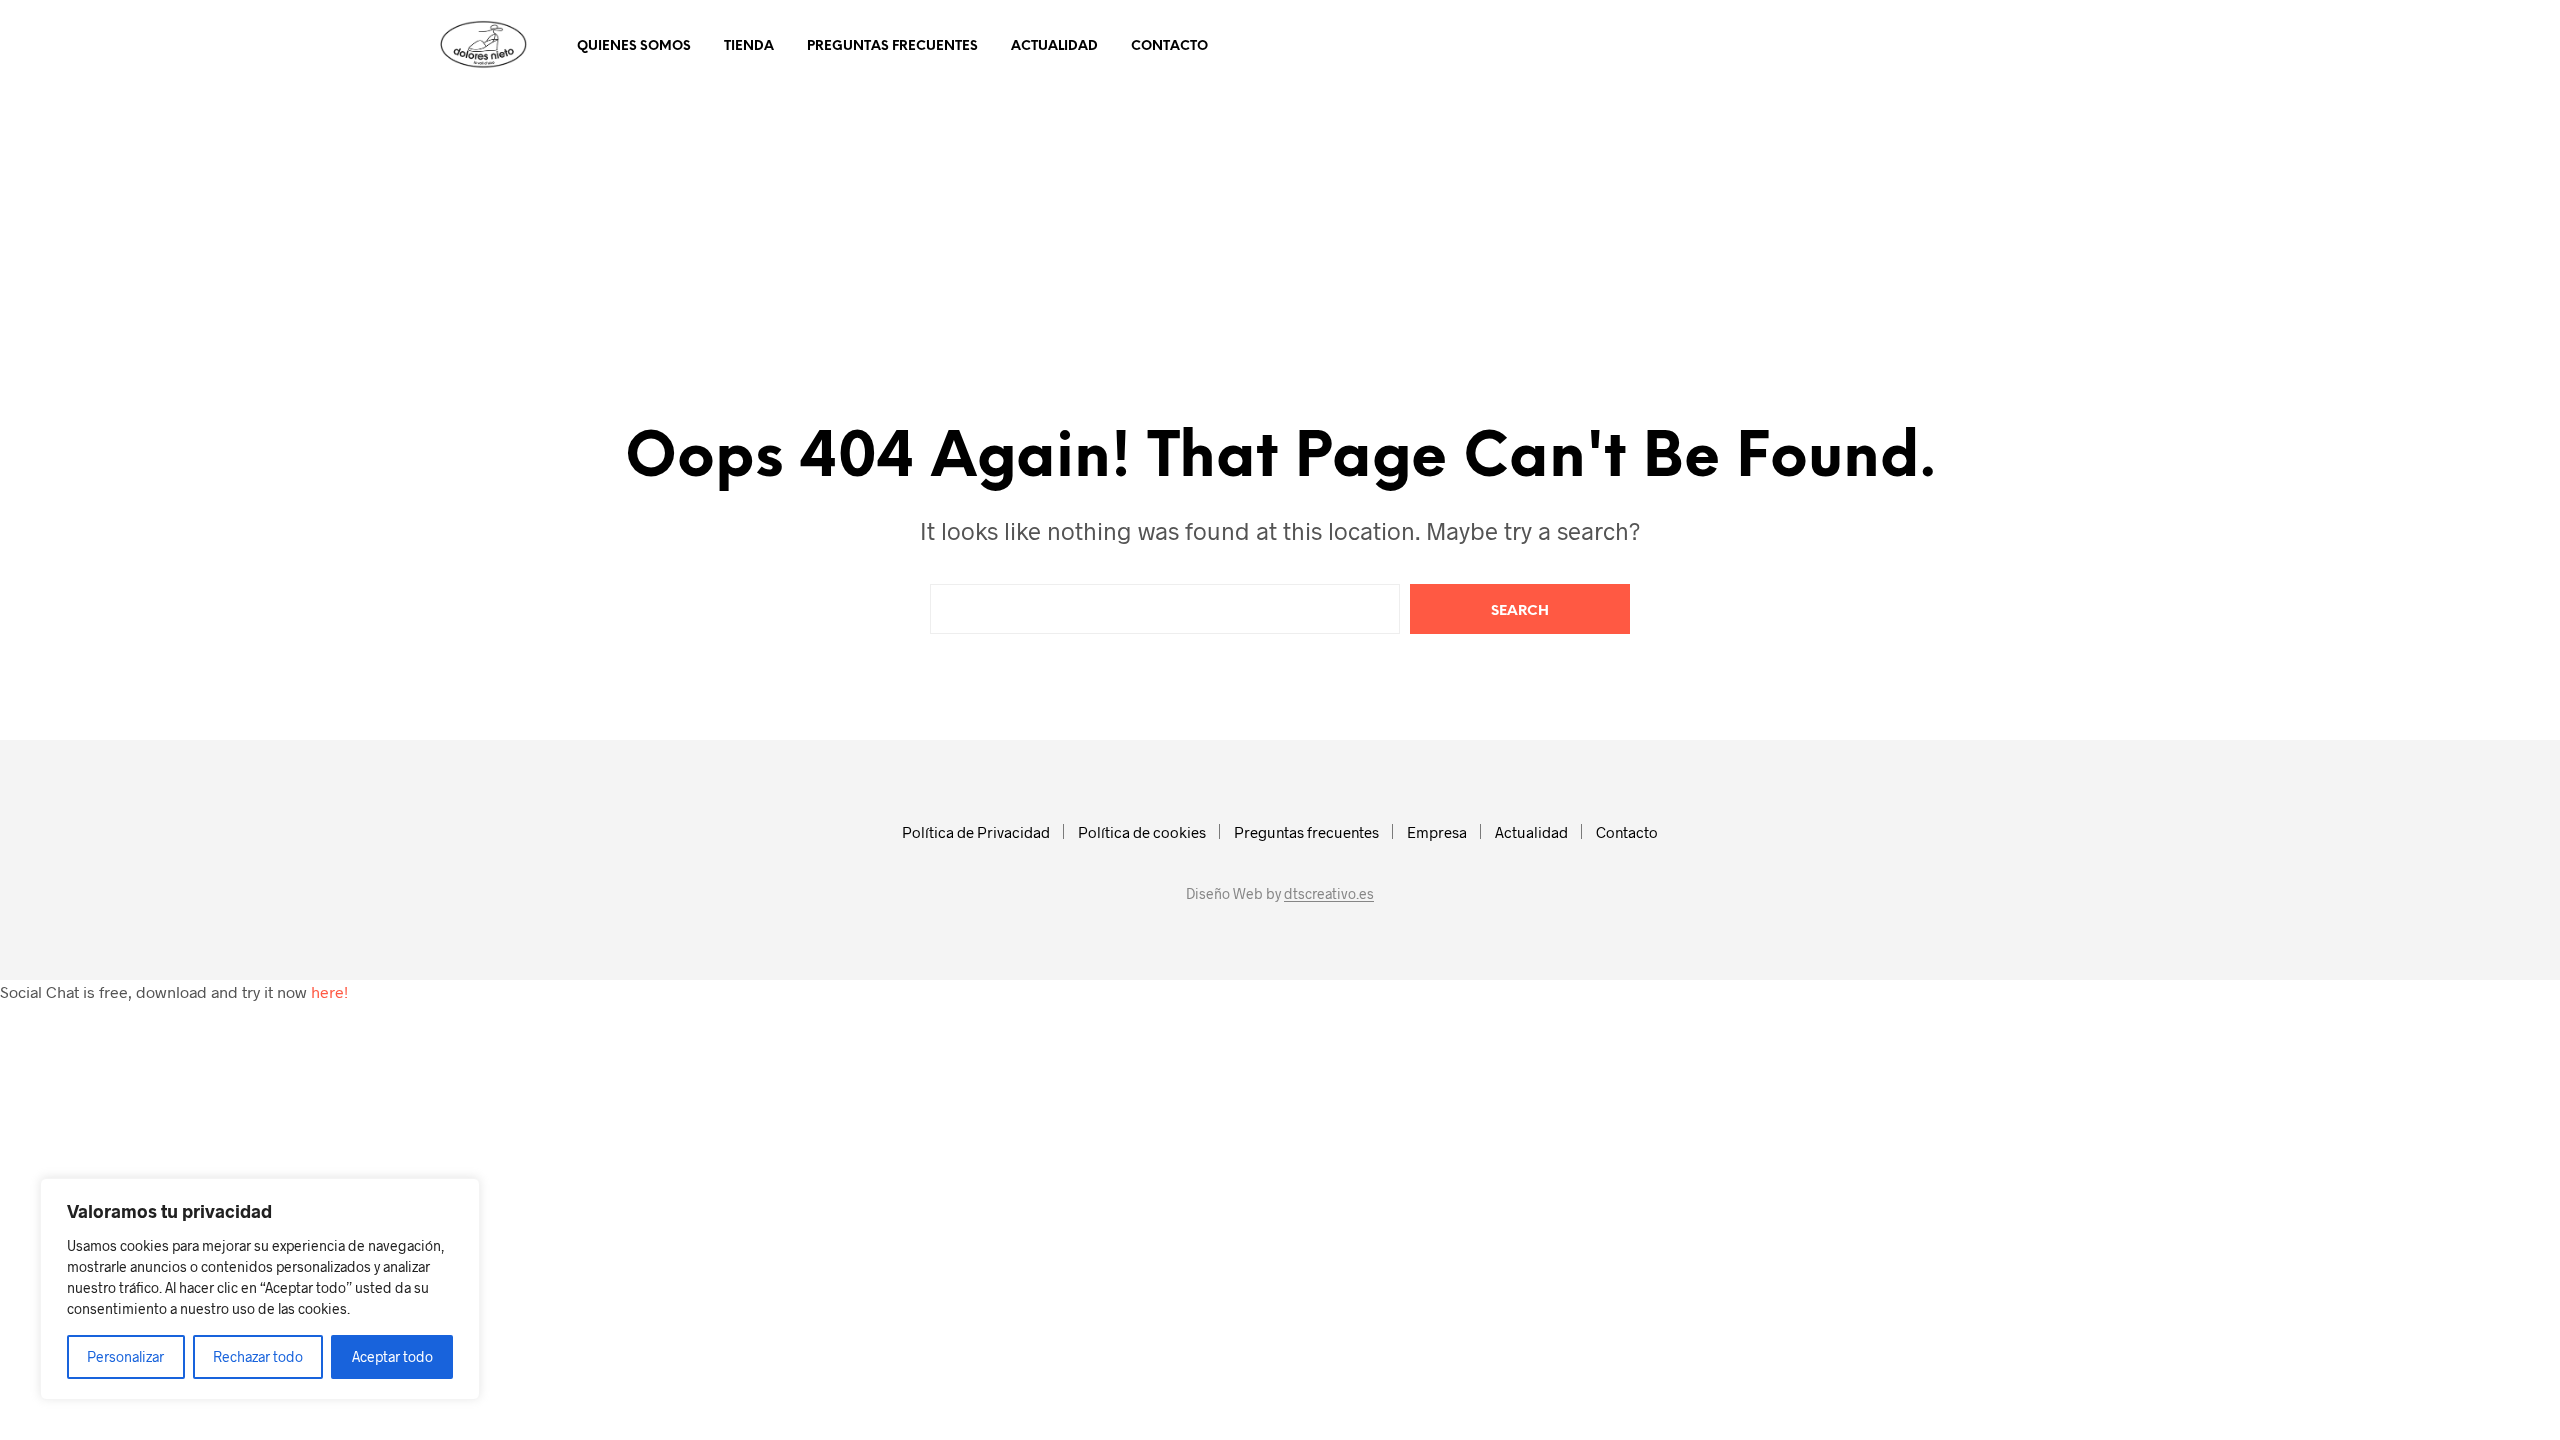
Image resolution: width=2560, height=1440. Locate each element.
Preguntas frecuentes (892, 46)
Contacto (1169, 46)
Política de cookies (1142, 832)
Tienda (749, 46)
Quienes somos (634, 46)
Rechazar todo (258, 1356)
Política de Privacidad (976, 832)
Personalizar (125, 1356)
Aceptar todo (392, 1356)
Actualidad (1054, 46)
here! (329, 991)
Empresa (1437, 832)
